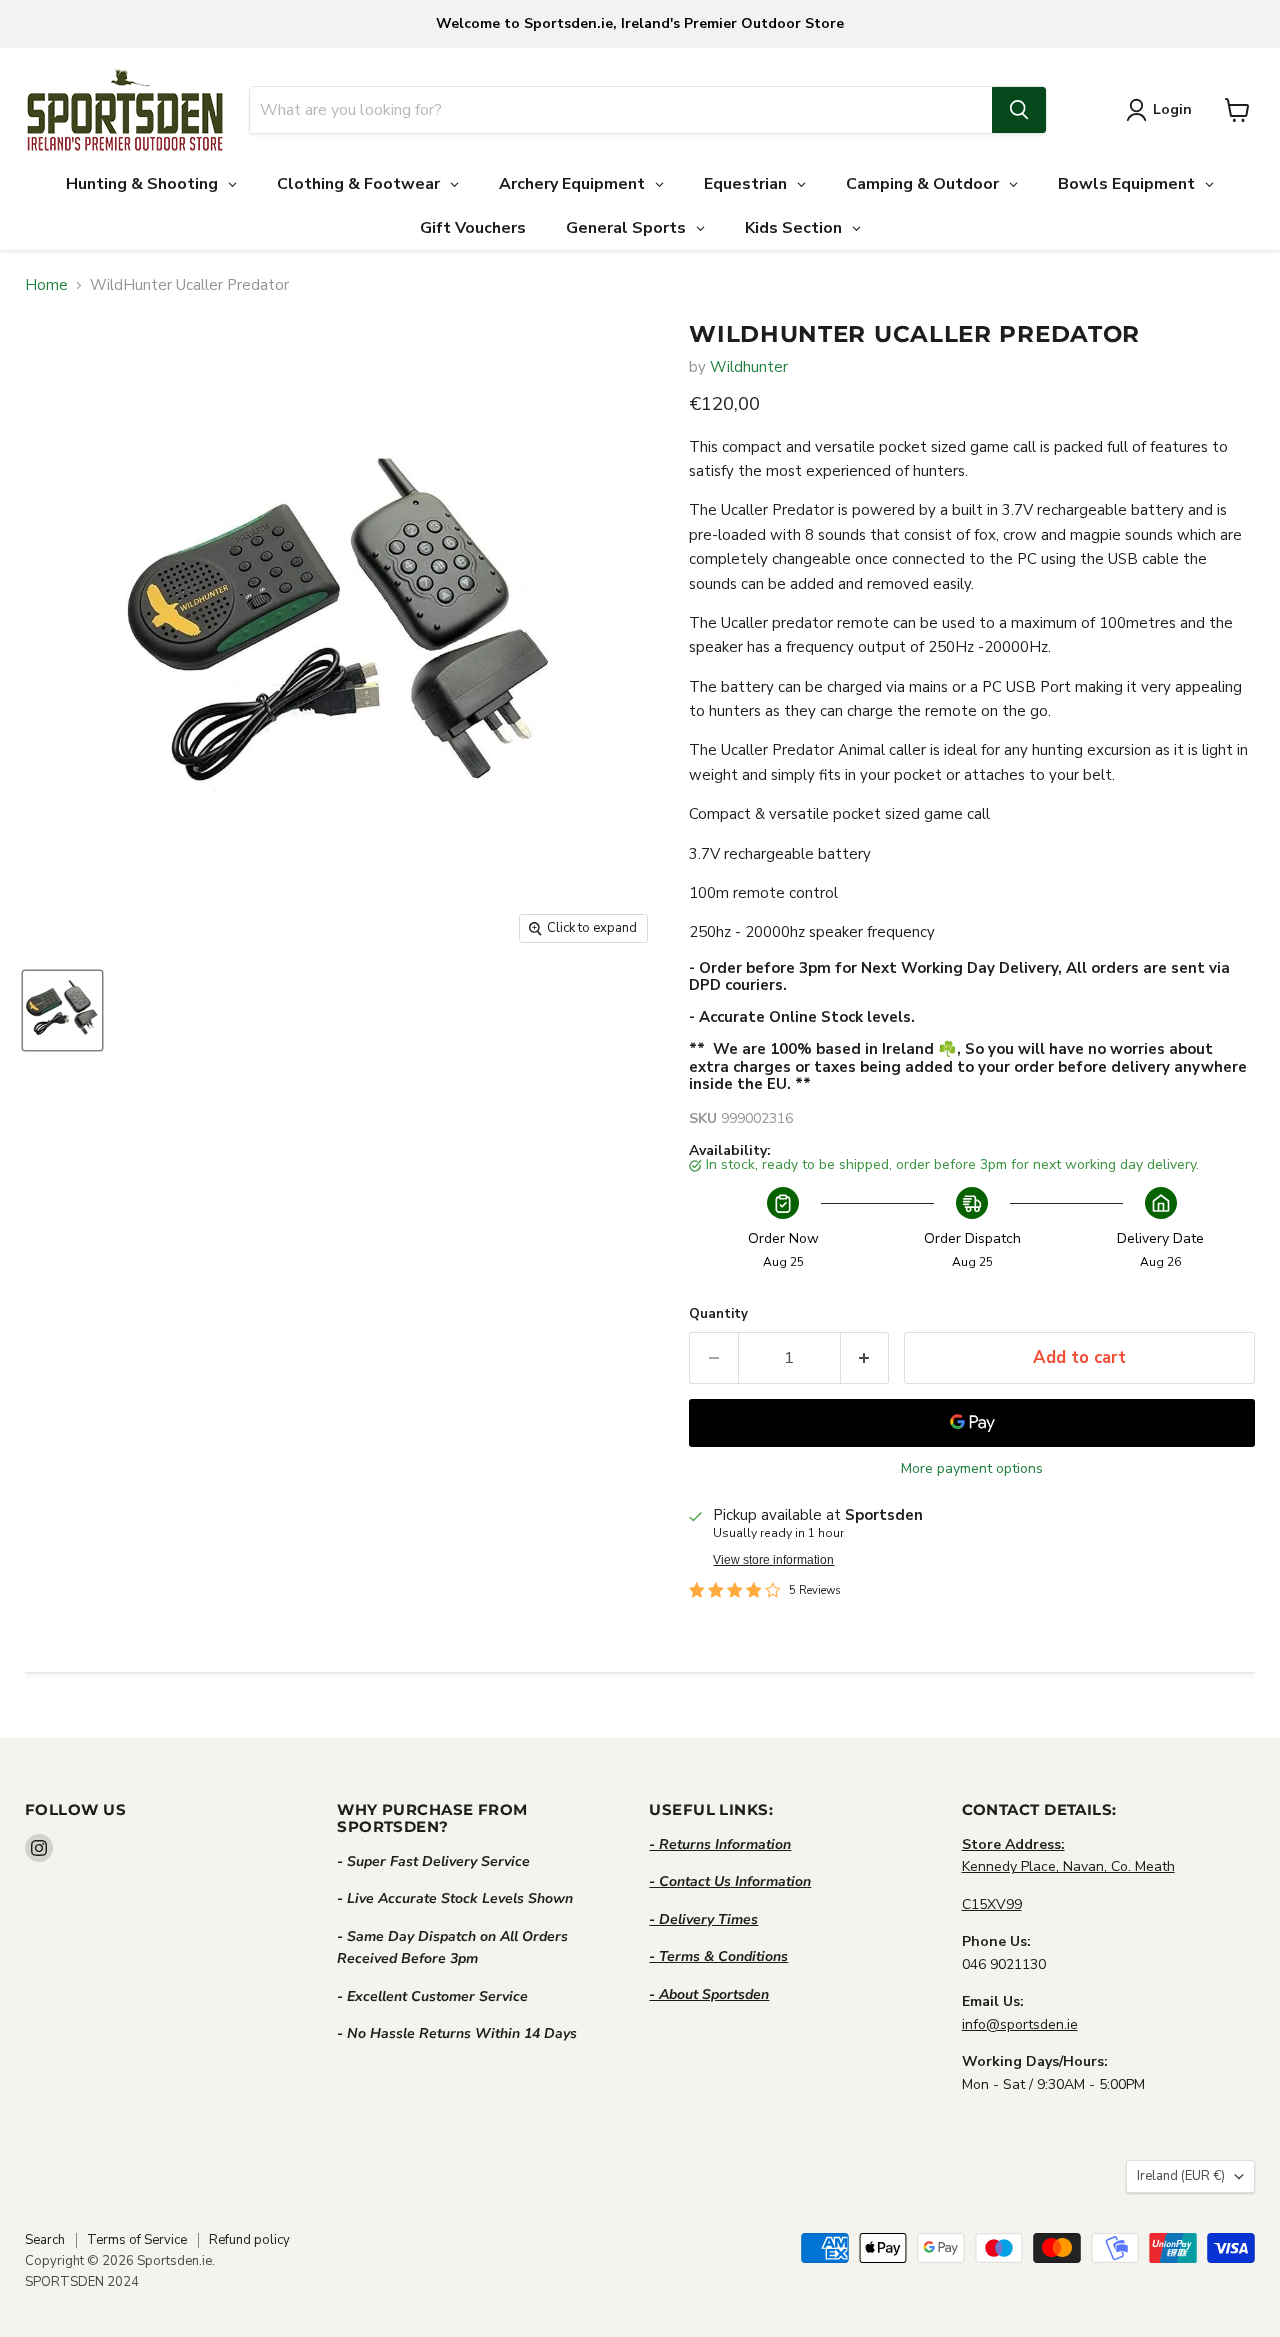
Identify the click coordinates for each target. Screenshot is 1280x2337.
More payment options (972, 1469)
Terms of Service (137, 2240)
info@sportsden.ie (1020, 2024)
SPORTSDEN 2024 (82, 2282)
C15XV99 (992, 1904)
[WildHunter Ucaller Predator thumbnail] (62, 1010)
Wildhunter (749, 367)
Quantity (718, 1314)
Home (46, 285)
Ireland (1181, 2176)
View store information (773, 1560)
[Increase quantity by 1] (865, 1357)
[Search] (1019, 110)
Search (45, 2240)
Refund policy (249, 2240)
